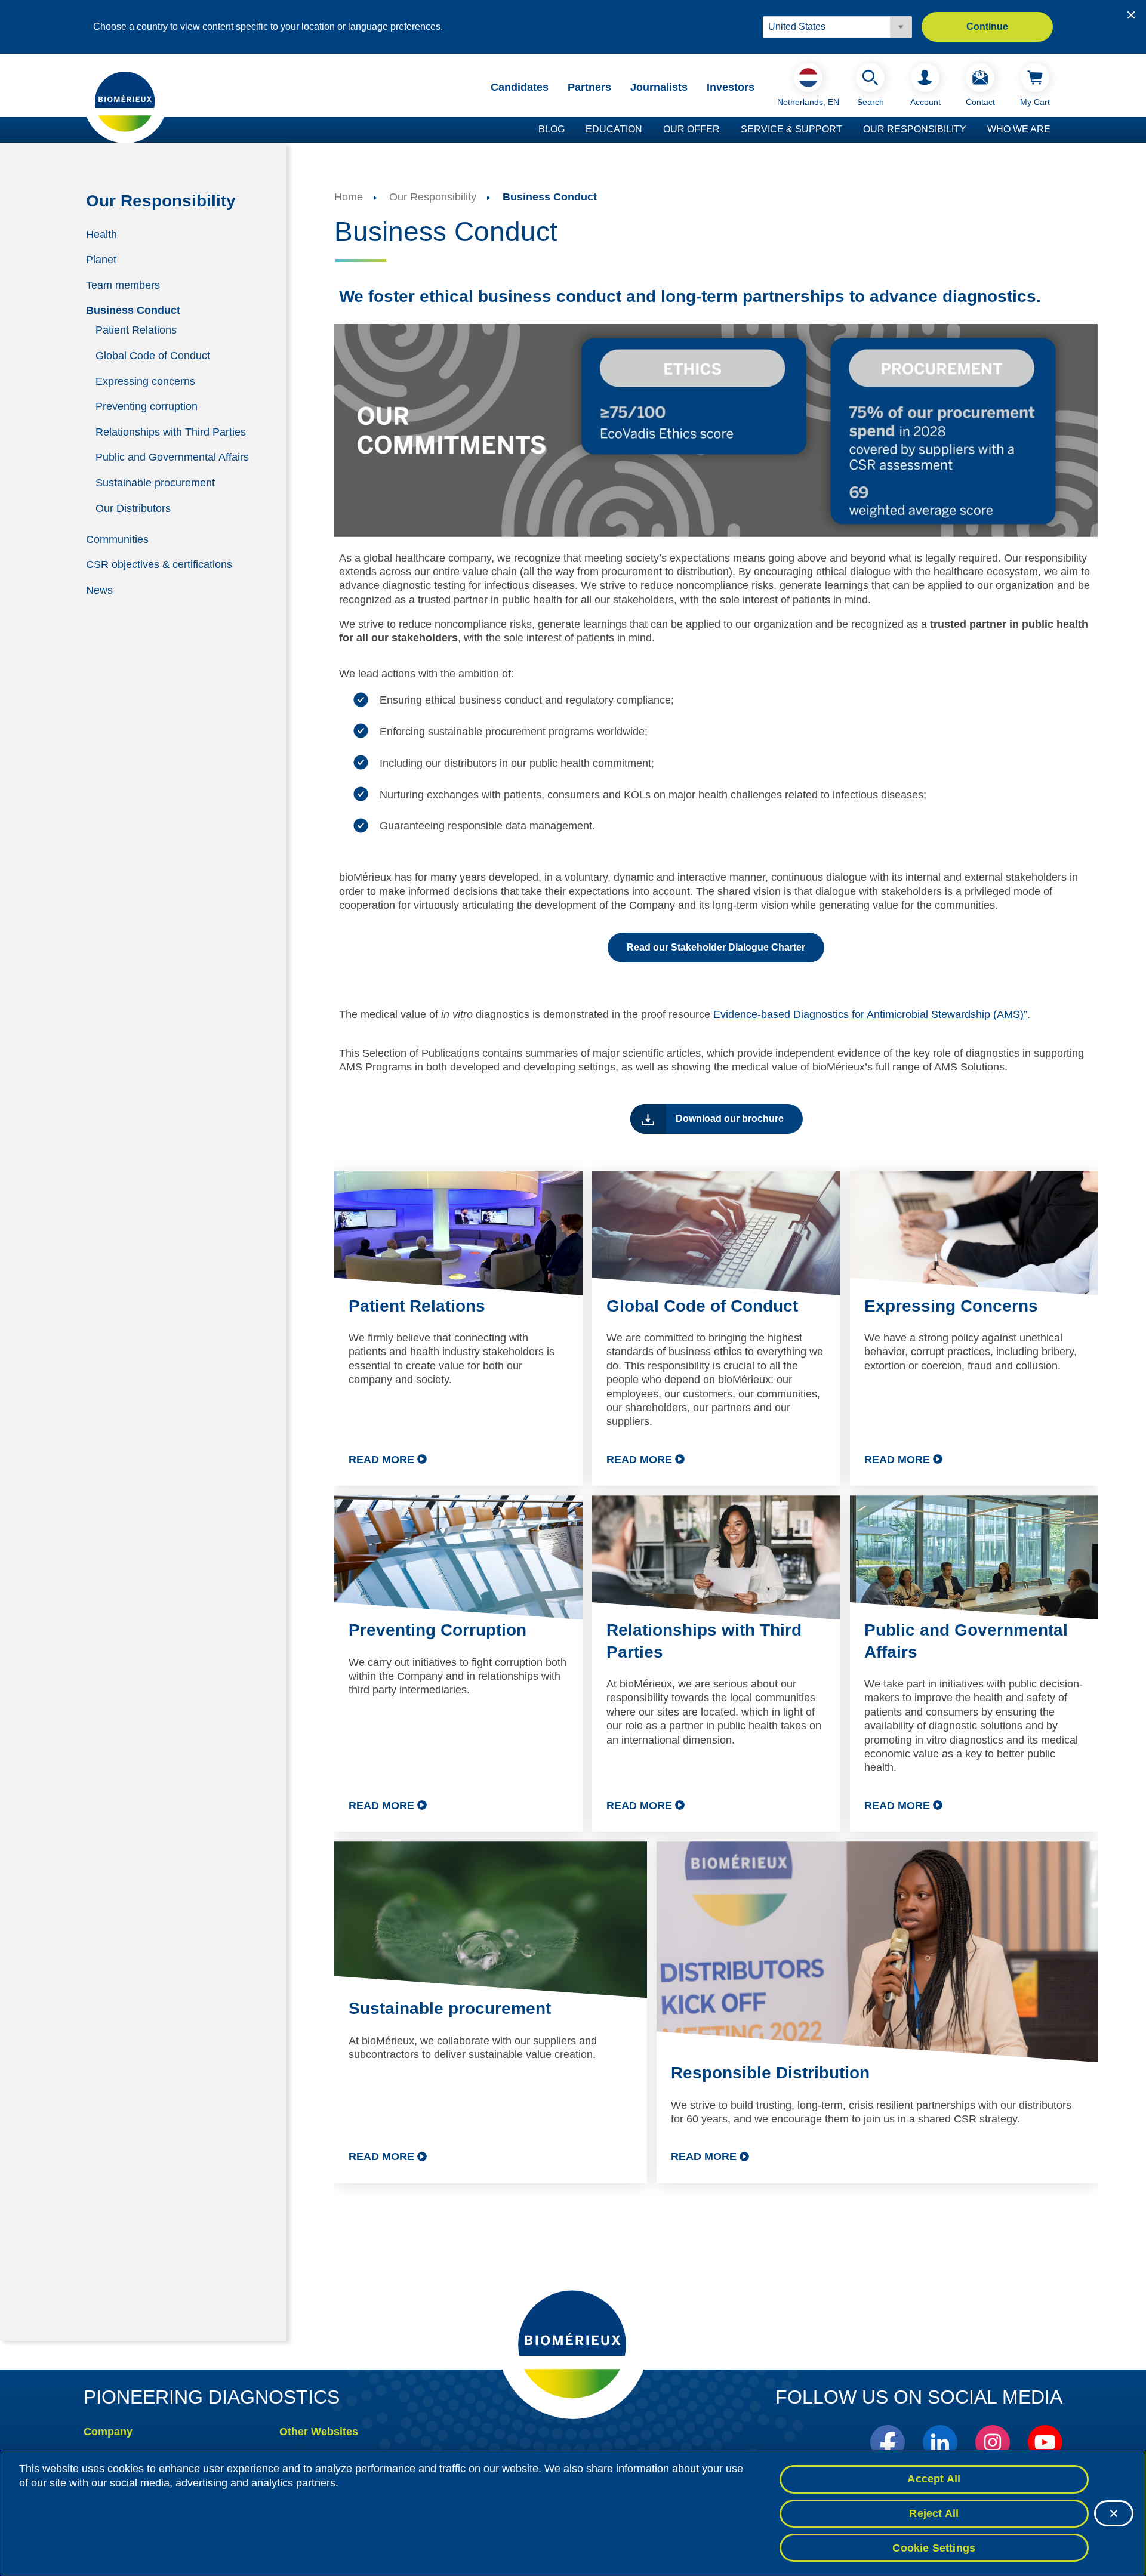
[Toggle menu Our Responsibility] (972, 130)
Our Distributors (133, 508)
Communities (117, 539)
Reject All (934, 2513)
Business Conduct (133, 310)
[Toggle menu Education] (648, 130)
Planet (101, 260)
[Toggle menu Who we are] (1056, 130)
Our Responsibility (915, 129)
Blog (552, 129)
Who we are (1019, 129)
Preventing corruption (147, 406)
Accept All (934, 2479)
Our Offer (691, 129)
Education (614, 129)
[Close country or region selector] (1131, 15)
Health (101, 234)
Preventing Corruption (438, 1630)
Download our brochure (730, 1119)
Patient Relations (136, 330)
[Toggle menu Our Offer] (726, 130)
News (99, 590)
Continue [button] (987, 27)
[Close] (1114, 2513)
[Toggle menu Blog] (571, 130)
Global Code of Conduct (153, 356)
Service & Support (791, 129)
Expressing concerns (145, 381)
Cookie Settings (934, 2547)
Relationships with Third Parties (171, 431)
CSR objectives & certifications (159, 564)
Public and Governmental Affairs (172, 457)
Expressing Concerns (951, 1306)
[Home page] (125, 101)
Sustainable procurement (155, 483)
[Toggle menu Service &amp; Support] (848, 130)
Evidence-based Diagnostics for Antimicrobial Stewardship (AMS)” (870, 1014)
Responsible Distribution (770, 2073)
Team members (123, 285)
